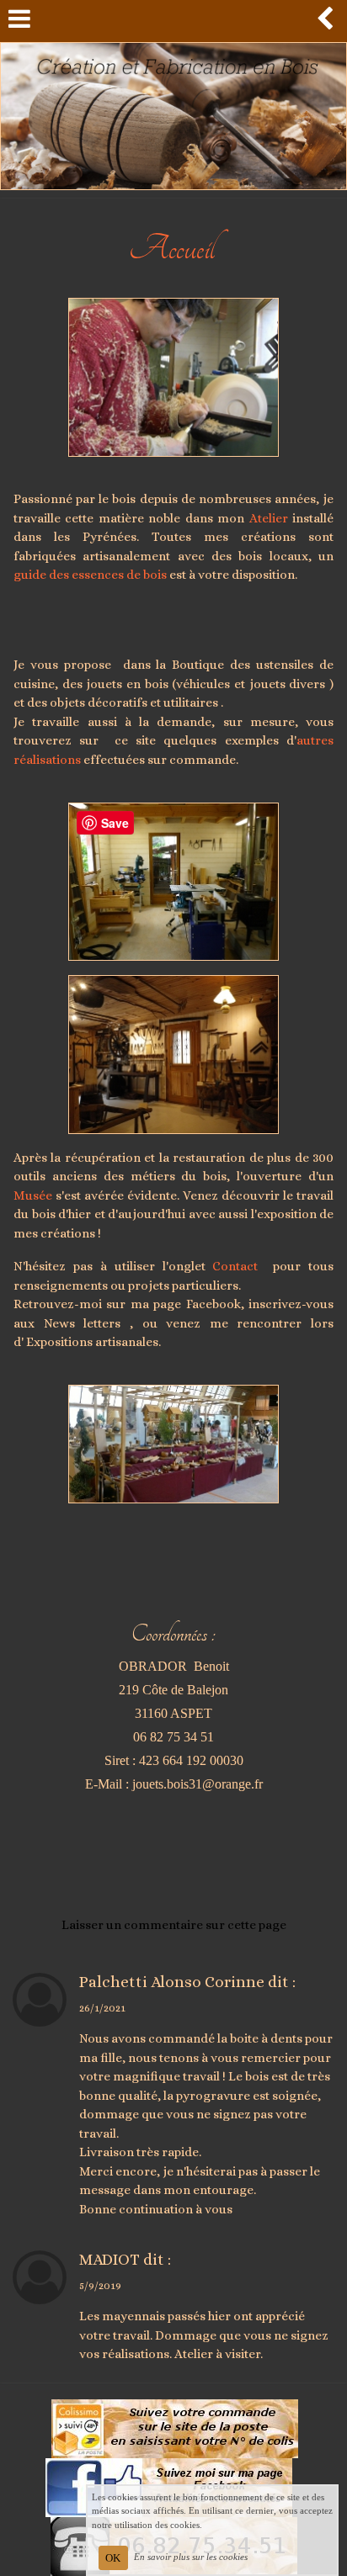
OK (113, 2558)
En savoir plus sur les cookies (191, 2557)
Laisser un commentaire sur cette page (174, 1925)
